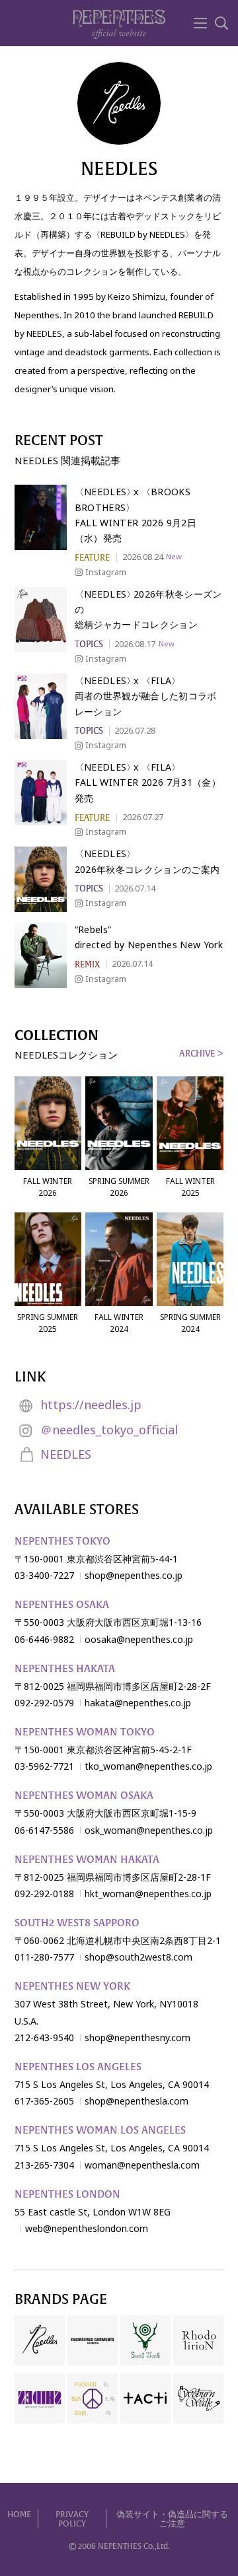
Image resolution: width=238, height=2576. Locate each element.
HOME (19, 2515)
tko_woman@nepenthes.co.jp (148, 1766)
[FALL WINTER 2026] (48, 1123)
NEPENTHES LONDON (67, 2194)
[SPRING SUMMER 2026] (119, 1123)
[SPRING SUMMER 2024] (190, 1259)
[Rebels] (41, 955)
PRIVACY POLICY (72, 2520)
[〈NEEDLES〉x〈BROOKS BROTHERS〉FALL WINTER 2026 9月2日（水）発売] (41, 517)
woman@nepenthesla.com (142, 2165)
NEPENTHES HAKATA (65, 1669)
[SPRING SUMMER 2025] (48, 1259)
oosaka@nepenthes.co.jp (139, 1640)
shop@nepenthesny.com (138, 2038)
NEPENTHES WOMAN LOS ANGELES (100, 2130)
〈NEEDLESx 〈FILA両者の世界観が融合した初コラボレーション (146, 696)
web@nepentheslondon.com (87, 2229)
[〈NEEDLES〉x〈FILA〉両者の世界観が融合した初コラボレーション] (41, 706)
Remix (87, 964)
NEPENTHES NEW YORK (72, 1986)
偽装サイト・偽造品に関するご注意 (172, 2520)
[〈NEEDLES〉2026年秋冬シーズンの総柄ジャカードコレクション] (41, 620)
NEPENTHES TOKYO (62, 1541)
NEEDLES (66, 1455)
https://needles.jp (91, 1405)
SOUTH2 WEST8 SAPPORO (77, 1923)
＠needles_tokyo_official (109, 1430)
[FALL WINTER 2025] (190, 1123)
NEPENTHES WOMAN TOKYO (85, 1732)
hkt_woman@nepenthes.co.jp (148, 1894)
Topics (89, 644)
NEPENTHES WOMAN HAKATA (87, 1860)
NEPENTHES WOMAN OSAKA (84, 1795)
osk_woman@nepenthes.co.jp (149, 1830)
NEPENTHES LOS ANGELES (78, 2067)
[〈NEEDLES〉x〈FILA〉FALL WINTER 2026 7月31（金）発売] (41, 793)
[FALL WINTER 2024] (119, 1259)
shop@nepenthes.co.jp (134, 1576)
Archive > (201, 1054)
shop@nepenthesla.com (137, 2101)
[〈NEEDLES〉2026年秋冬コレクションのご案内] (41, 879)
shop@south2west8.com (139, 1957)
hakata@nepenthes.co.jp (138, 1703)
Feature (92, 558)
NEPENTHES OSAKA (62, 1605)
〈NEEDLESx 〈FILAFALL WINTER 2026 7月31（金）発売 (148, 783)
